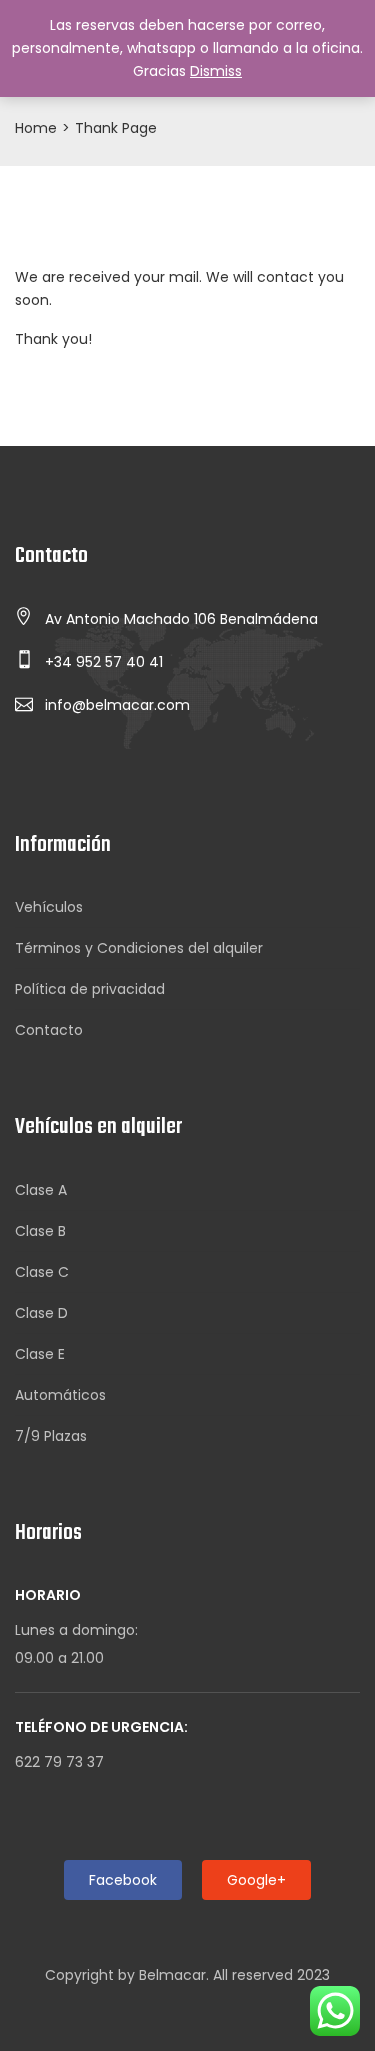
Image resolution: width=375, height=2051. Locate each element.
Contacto (49, 1030)
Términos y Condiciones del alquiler (139, 948)
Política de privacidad (90, 989)
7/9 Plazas (51, 1436)
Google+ (256, 1880)
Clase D (41, 1313)
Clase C (42, 1272)
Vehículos (49, 907)
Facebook (123, 1880)
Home (36, 128)
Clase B (40, 1231)
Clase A (41, 1190)
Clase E (40, 1354)
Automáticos (60, 1395)
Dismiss (216, 71)
